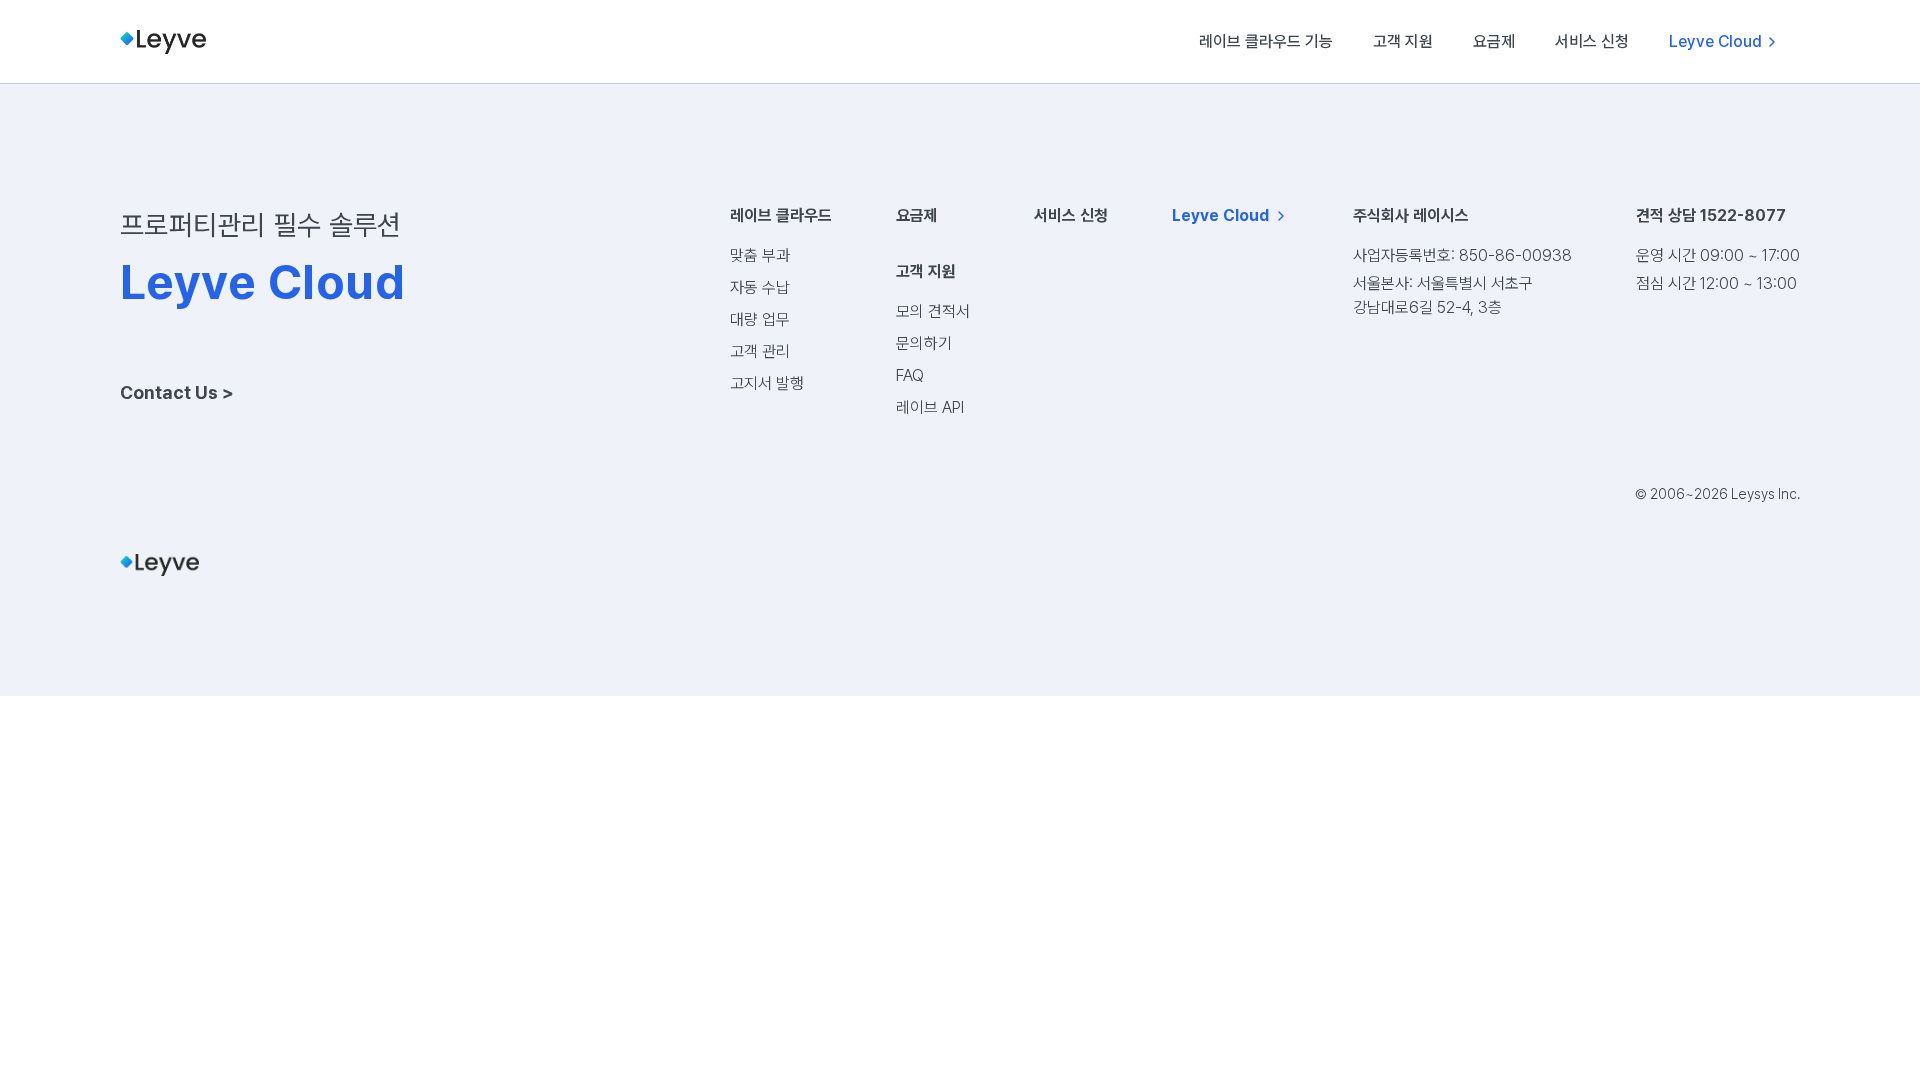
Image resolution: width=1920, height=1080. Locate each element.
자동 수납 (760, 287)
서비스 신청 (1592, 41)
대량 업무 (760, 319)
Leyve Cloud (1715, 41)
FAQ (910, 375)
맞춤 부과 (760, 255)
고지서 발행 (767, 383)
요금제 (1494, 41)
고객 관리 (760, 351)
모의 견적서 (933, 311)
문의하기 (924, 343)
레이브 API (930, 407)
